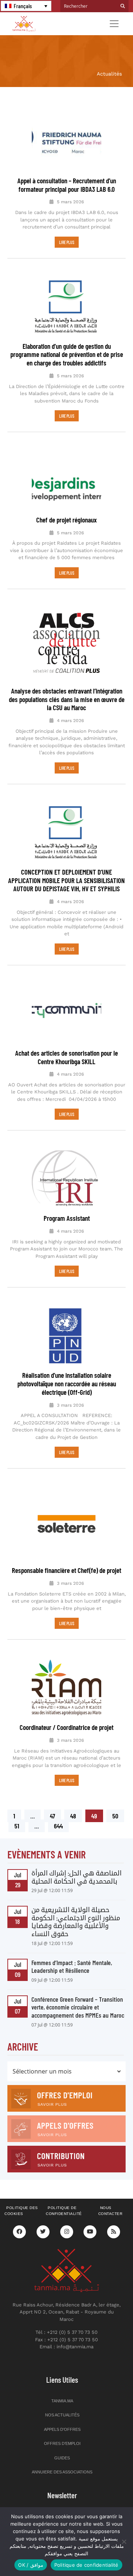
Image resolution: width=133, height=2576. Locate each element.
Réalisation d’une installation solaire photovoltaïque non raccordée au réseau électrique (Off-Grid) (67, 1384)
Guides (62, 2458)
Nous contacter (110, 2211)
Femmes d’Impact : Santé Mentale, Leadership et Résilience (72, 1967)
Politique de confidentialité (64, 2211)
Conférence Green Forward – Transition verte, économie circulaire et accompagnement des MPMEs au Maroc (78, 2007)
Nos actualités (62, 2415)
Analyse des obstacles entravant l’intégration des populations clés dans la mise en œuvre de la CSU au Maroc (67, 699)
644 (59, 1825)
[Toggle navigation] (114, 24)
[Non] (124, 2542)
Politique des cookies (21, 2211)
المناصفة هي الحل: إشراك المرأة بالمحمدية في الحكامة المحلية (76, 1877)
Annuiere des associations (62, 2472)
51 (20, 1825)
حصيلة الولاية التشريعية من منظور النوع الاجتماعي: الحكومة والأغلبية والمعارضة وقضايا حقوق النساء (76, 1922)
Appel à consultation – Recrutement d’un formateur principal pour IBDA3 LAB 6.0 (67, 185)
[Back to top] (102, 2553)
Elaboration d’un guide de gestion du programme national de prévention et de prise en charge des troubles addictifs (67, 355)
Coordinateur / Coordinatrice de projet (66, 1727)
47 (55, 1815)
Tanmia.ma (62, 2401)
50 (118, 1815)
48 (76, 1815)
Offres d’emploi (62, 2443)
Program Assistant (67, 1218)
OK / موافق (30, 2565)
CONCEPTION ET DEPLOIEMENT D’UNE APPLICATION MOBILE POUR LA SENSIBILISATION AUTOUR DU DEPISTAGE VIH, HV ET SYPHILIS (66, 880)
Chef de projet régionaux (66, 520)
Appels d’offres (62, 2429)
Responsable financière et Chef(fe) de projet (66, 1570)
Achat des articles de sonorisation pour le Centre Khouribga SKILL (66, 1057)
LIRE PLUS (67, 242)
